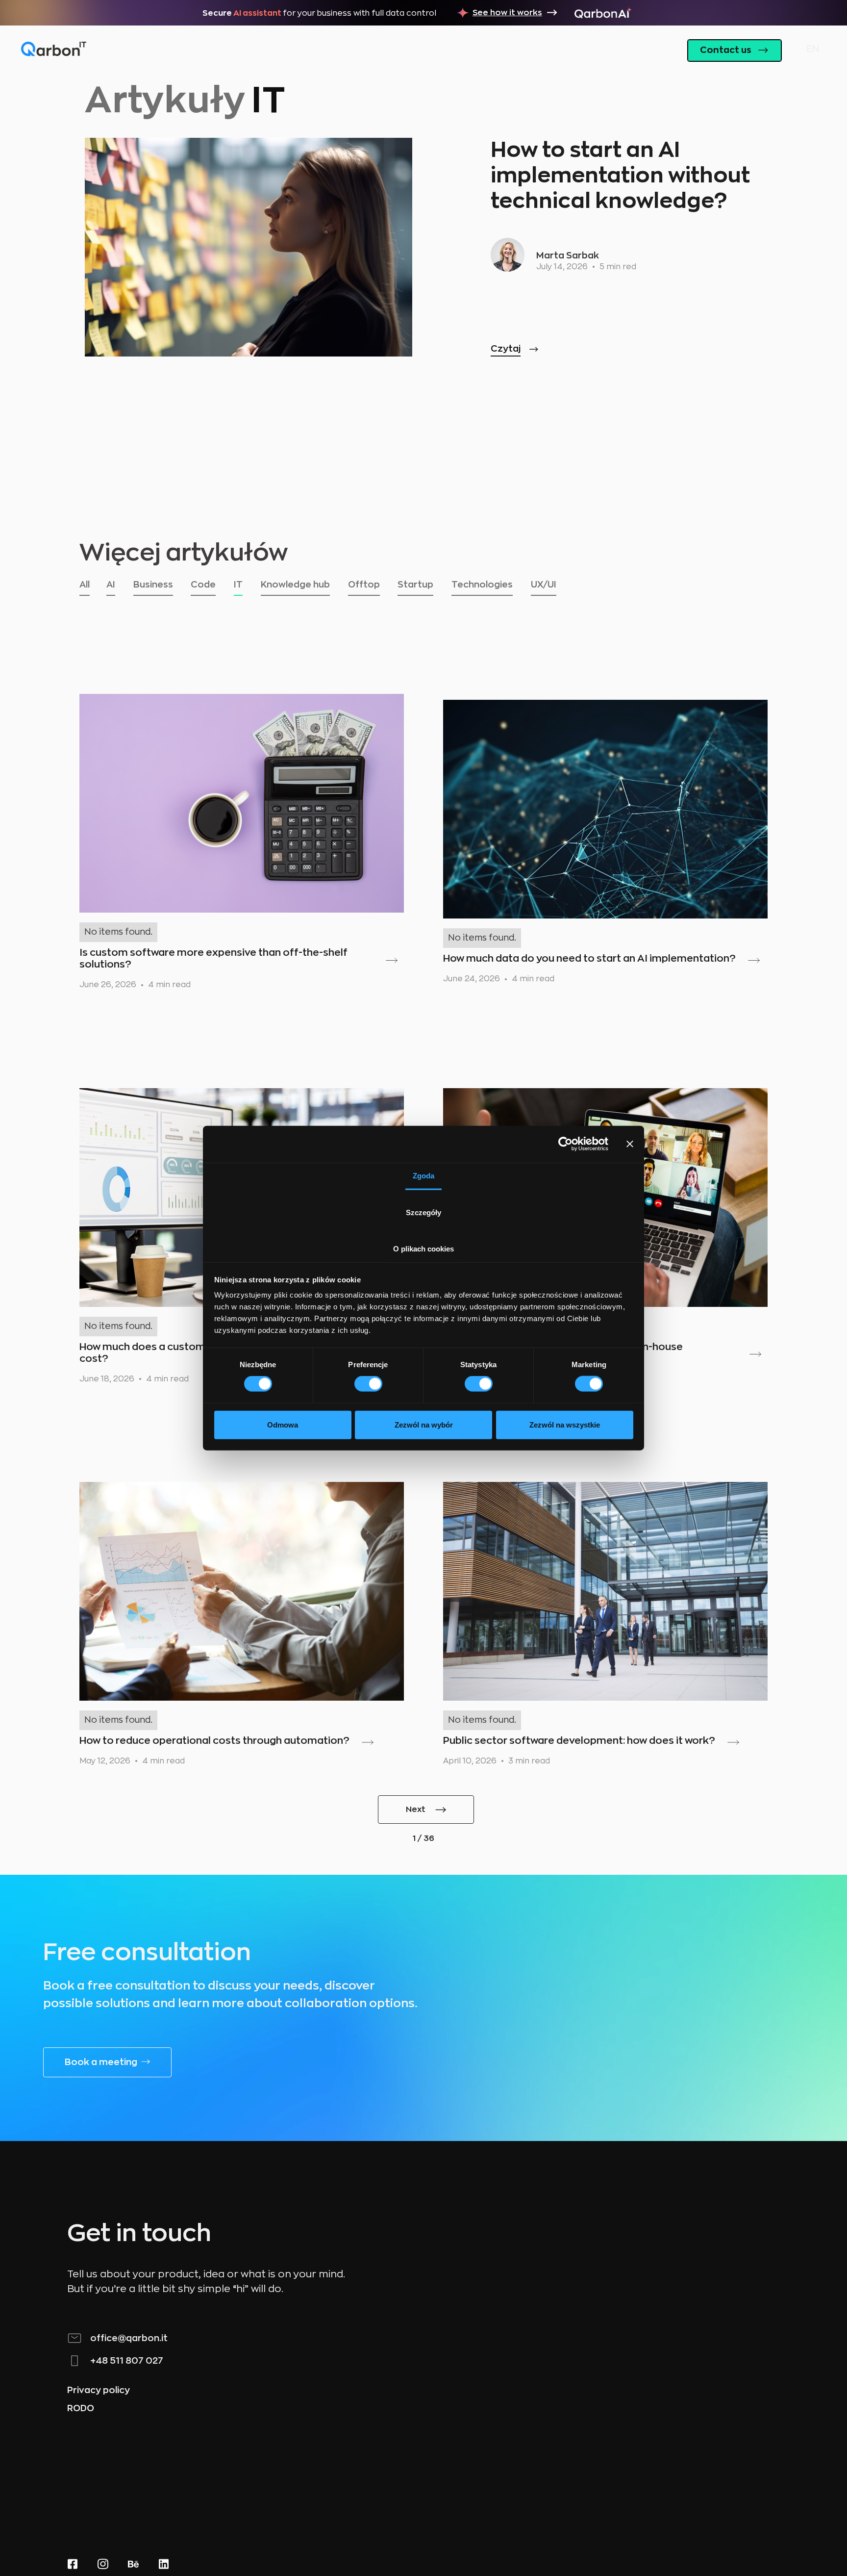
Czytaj (506, 349)
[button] (810, 51)
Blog (645, 50)
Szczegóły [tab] (423, 1212)
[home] (54, 50)
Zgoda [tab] (423, 1175)
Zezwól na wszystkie (565, 1424)
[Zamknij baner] (630, 1144)
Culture (586, 50)
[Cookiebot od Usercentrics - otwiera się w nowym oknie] (565, 1144)
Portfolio (516, 50)
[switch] (368, 1384)
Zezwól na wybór (424, 1424)
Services (444, 50)
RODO (81, 2408)
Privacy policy (99, 2390)
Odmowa (283, 1424)
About (378, 50)
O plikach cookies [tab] (423, 1248)
